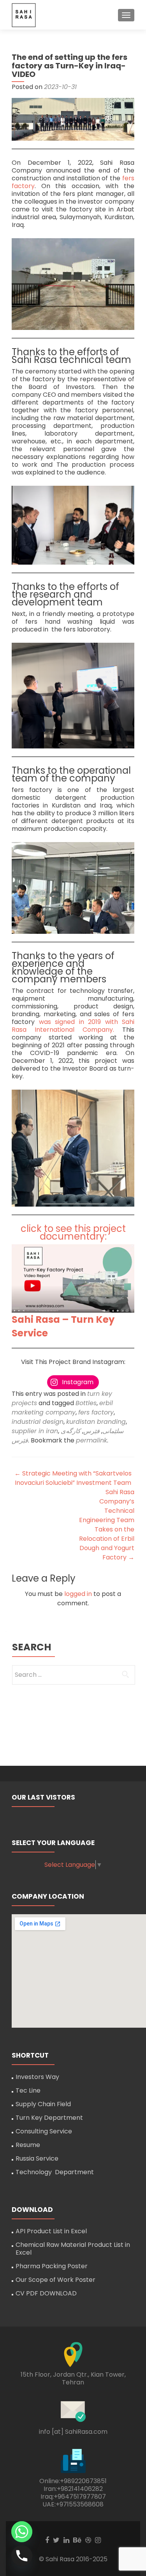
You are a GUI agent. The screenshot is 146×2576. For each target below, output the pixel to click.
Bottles (86, 1403)
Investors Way (37, 2077)
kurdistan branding (96, 1422)
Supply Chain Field (43, 2104)
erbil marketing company (62, 1408)
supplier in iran (35, 1431)
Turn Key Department (49, 2118)
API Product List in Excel (51, 2231)
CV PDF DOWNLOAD (46, 2293)
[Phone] (22, 2556)
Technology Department (55, 2172)
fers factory (96, 1412)
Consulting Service (44, 2131)
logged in (78, 1594)
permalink (91, 1440)
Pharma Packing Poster (52, 2266)
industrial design (38, 1422)
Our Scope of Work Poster (55, 2280)
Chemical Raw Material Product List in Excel (73, 2249)
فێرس (91, 1431)
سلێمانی (113, 1431)
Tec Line (28, 2090)
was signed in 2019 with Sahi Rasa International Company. (73, 1026)
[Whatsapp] (22, 2532)
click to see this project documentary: (73, 1232)
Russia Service (37, 2158)
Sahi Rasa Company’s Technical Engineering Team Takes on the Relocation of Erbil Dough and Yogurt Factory (107, 1525)
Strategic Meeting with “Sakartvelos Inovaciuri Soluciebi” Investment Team (73, 1478)
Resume (28, 2145)
